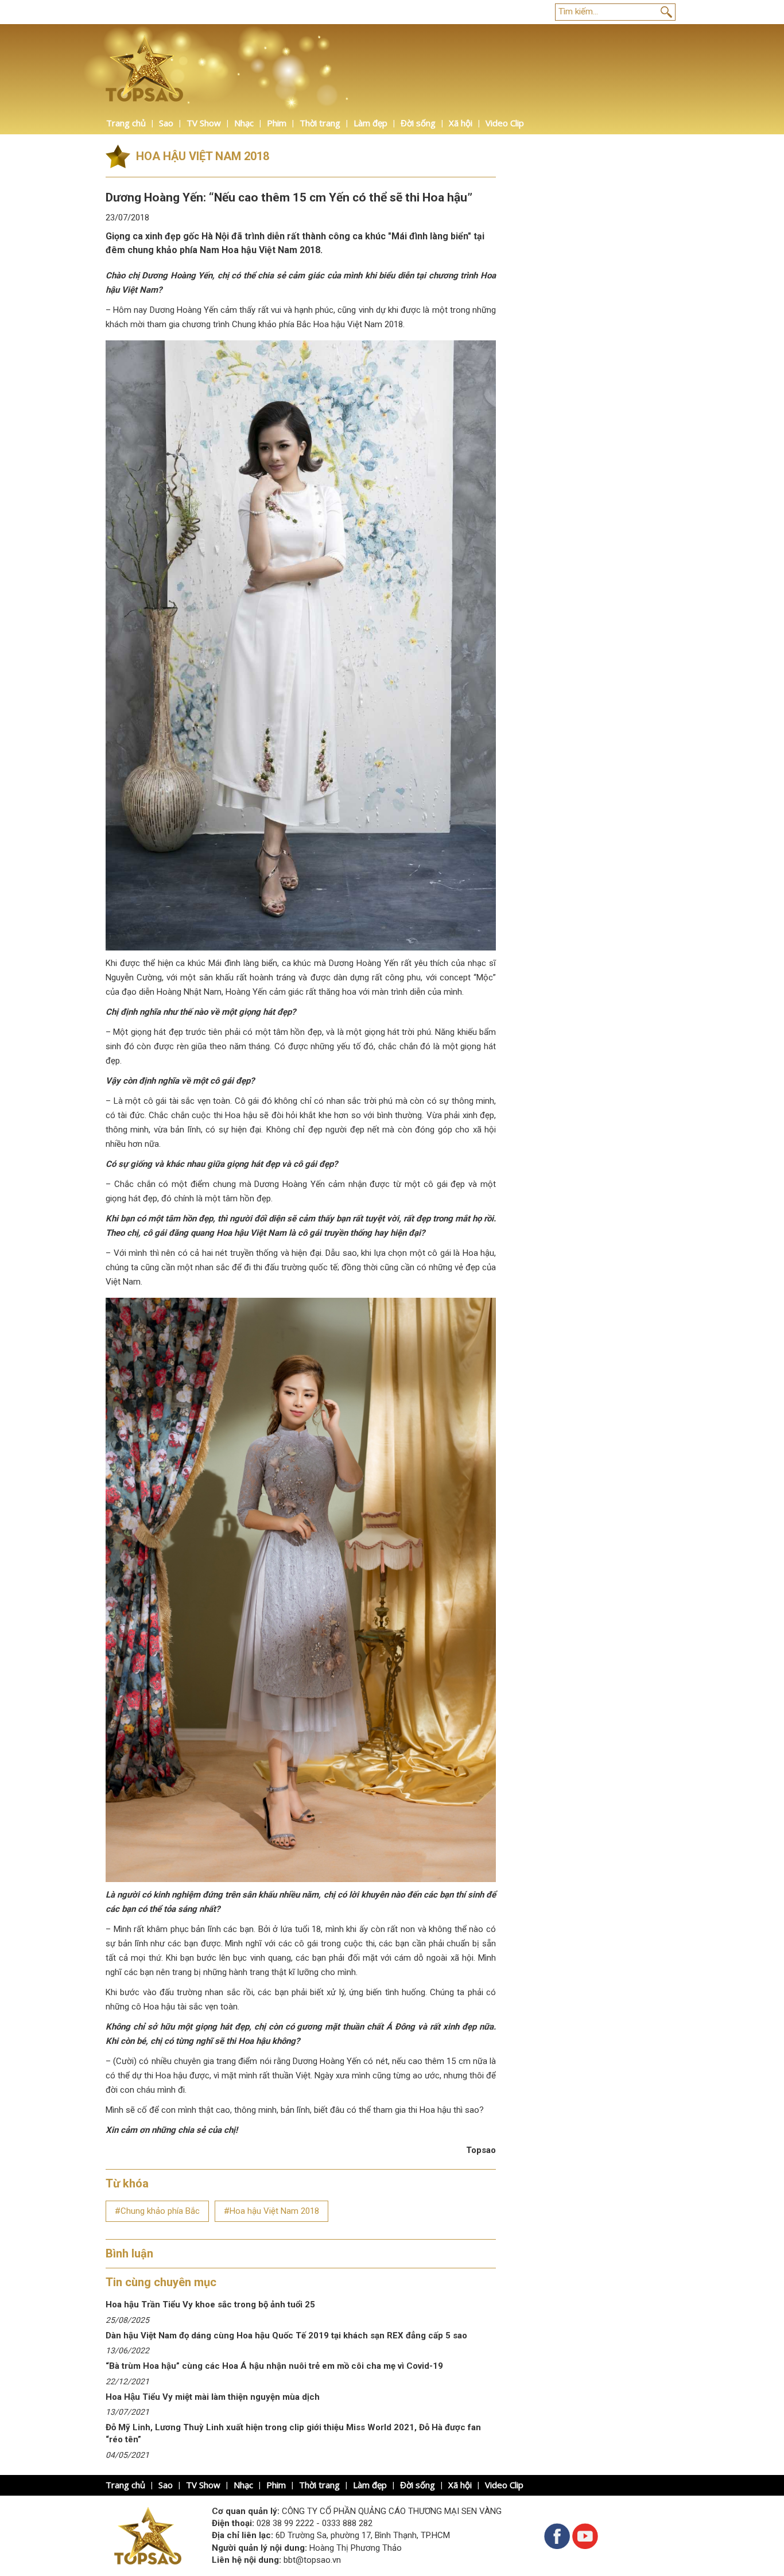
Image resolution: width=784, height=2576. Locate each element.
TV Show (204, 123)
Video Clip (505, 123)
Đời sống (418, 123)
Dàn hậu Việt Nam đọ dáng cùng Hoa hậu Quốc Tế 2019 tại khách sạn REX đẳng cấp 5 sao (286, 2336)
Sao (166, 123)
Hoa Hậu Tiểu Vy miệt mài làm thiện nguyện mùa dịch (213, 2397)
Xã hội (461, 123)
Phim (277, 123)
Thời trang (320, 123)
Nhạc (244, 123)
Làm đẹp (370, 123)
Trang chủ (126, 123)
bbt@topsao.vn (312, 2560)
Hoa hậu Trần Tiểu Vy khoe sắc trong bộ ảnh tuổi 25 (210, 2305)
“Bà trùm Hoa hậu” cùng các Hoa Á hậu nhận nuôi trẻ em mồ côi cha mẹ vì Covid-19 (274, 2366)
